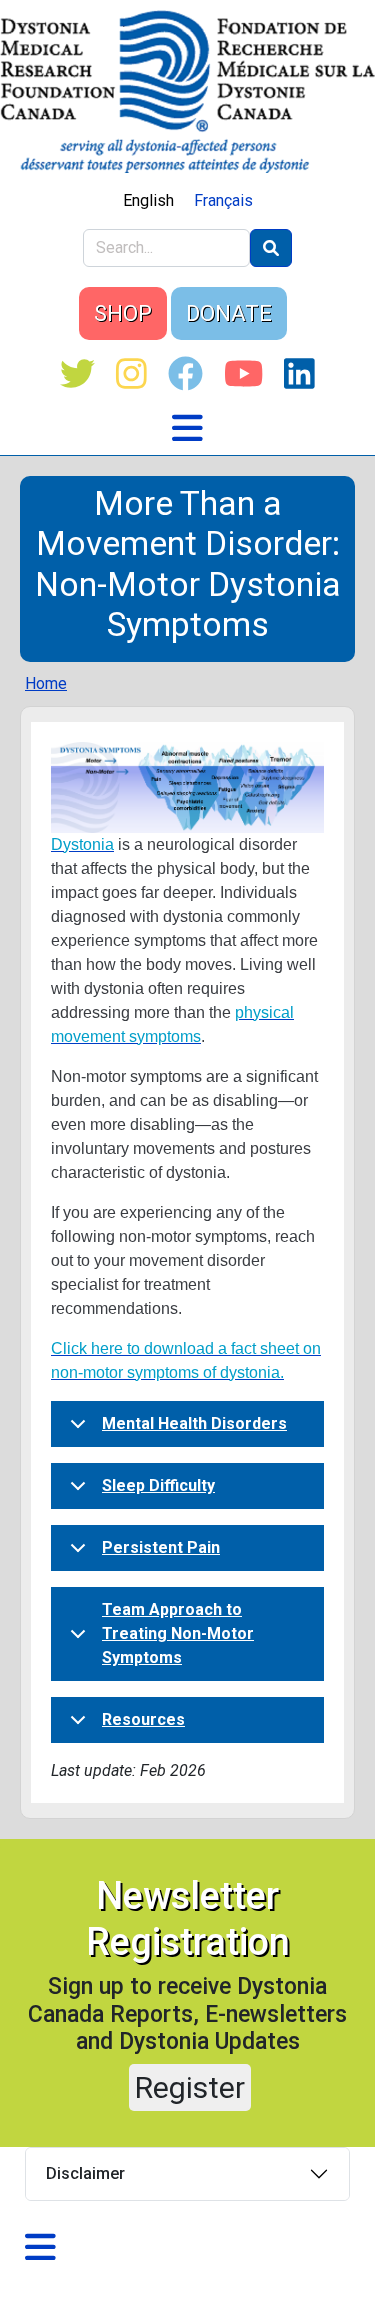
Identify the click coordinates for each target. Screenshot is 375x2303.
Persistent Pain (161, 1547)
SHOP (123, 313)
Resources (143, 1719)
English (148, 200)
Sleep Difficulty (158, 1485)
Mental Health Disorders (194, 1423)
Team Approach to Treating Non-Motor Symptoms (178, 1633)
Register (190, 2087)
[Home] (187, 91)
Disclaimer (85, 2173)
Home (46, 683)
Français (223, 200)
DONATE (229, 313)
